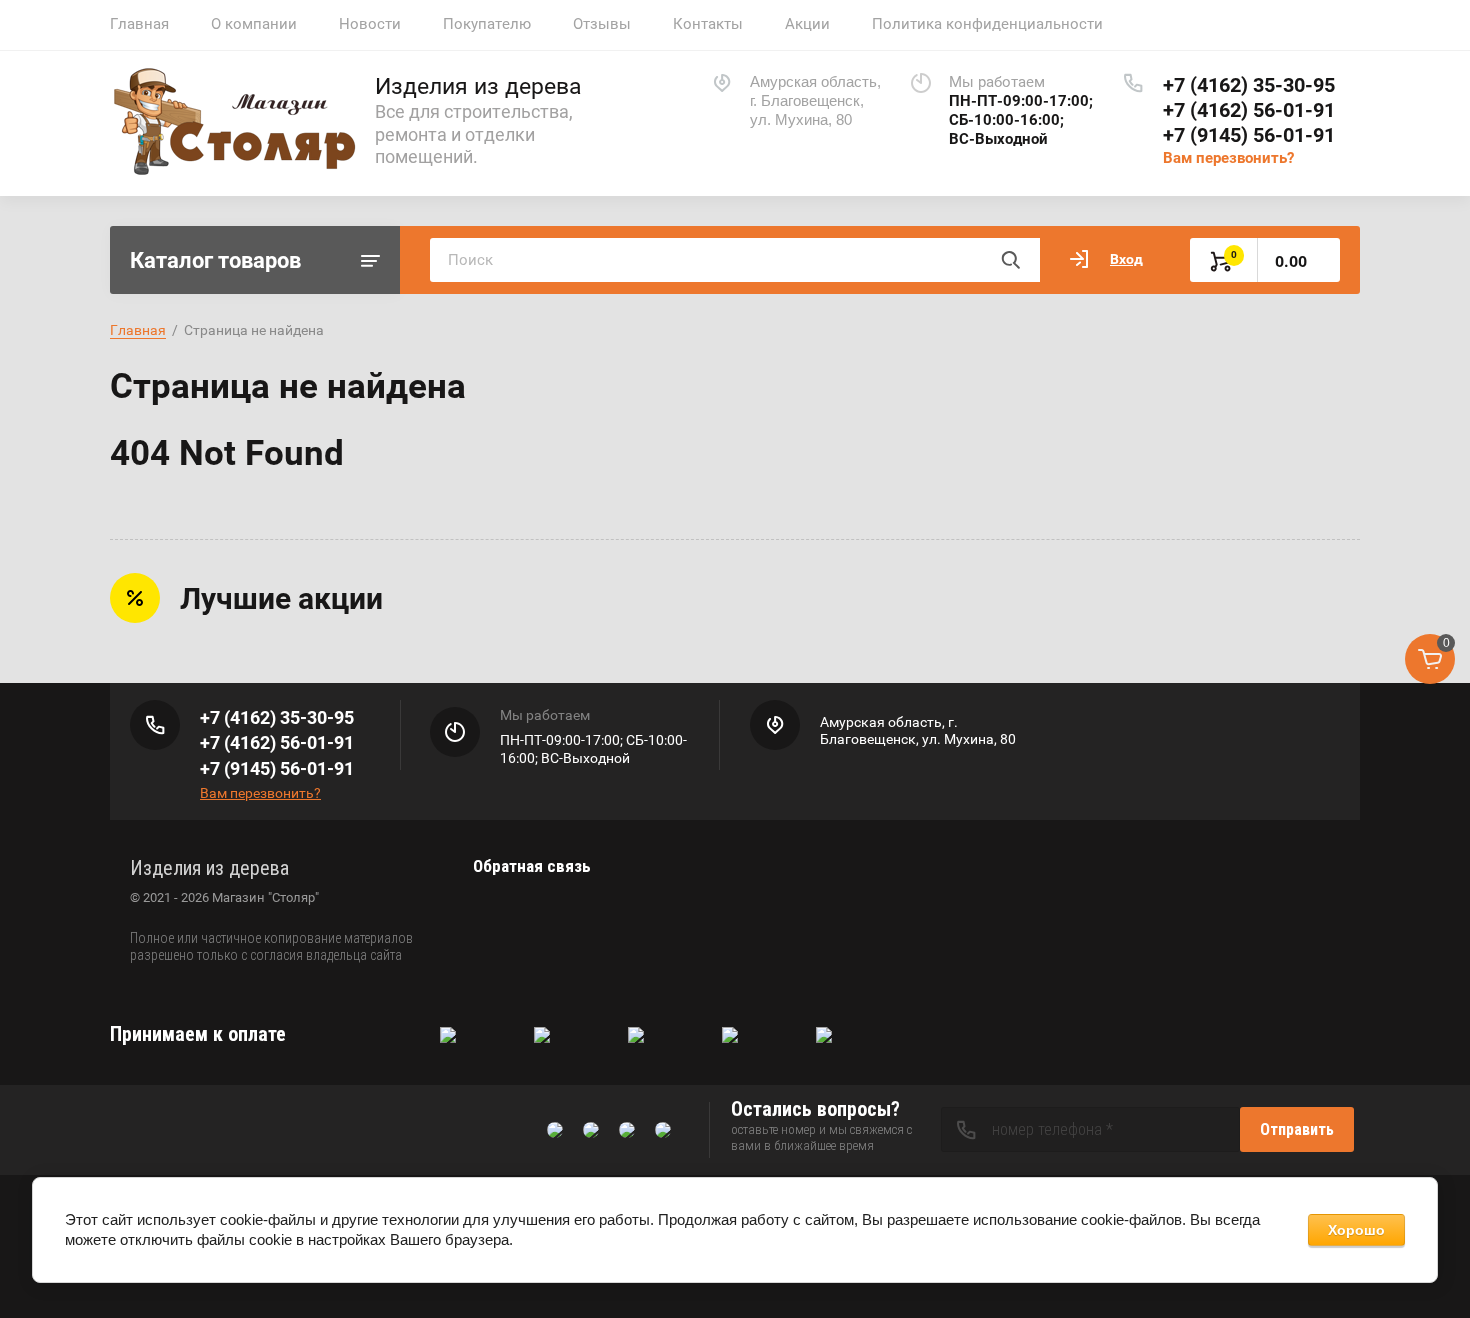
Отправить (1297, 1129)
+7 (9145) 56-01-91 (1249, 135)
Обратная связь (532, 866)
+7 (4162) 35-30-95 (1249, 85)
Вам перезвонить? (1228, 158)
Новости (370, 24)
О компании (254, 24)
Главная (139, 24)
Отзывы (602, 24)
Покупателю (487, 24)
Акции (807, 24)
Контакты (708, 24)
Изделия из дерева (478, 86)
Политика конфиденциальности (987, 24)
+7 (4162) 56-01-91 (1249, 110)
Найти (1010, 260)
